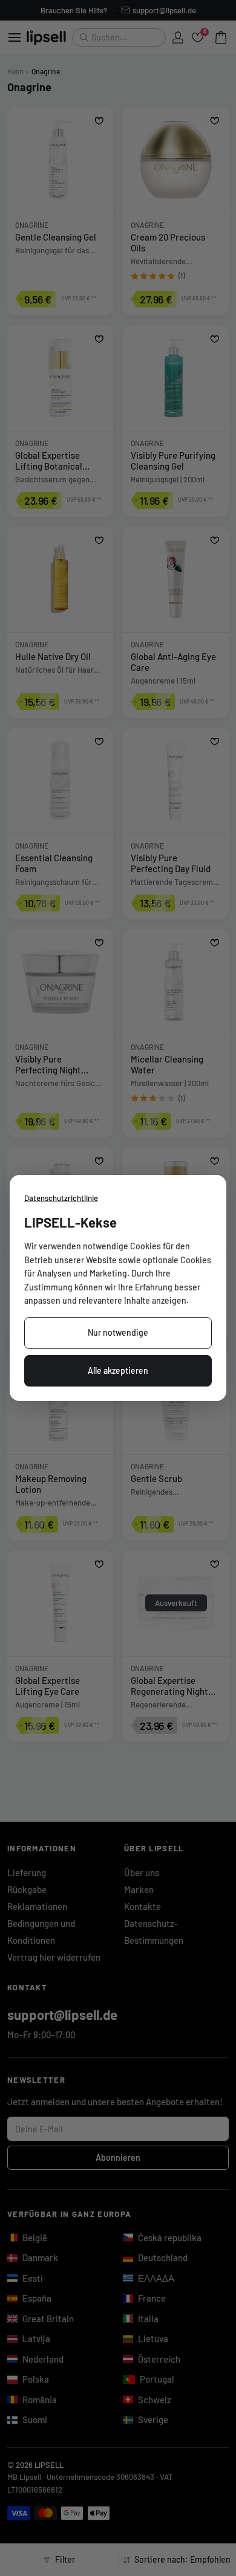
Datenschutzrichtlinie (61, 1198)
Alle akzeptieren (118, 1371)
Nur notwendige (118, 1332)
